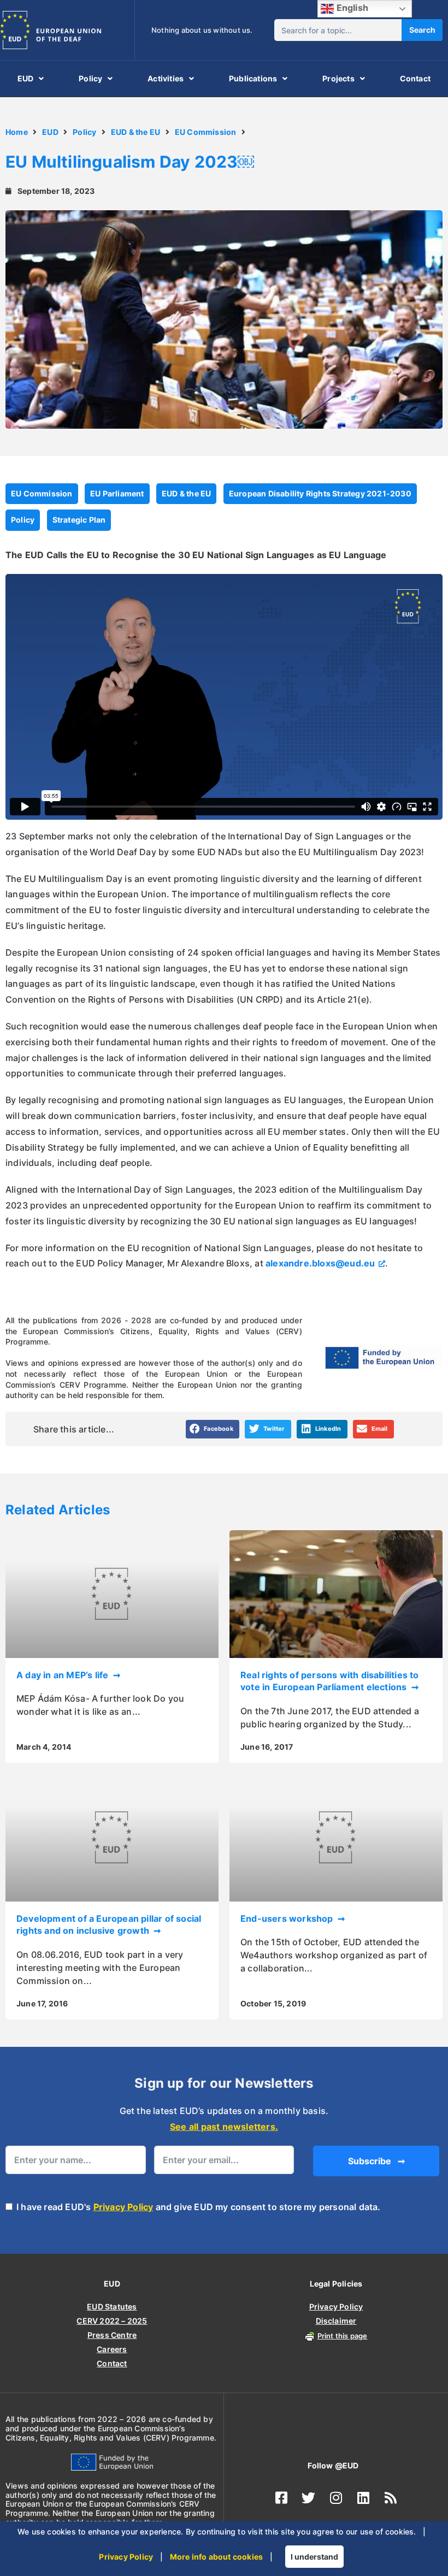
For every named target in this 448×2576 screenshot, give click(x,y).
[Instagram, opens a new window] (336, 2498)
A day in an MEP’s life (64, 1675)
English (351, 8)
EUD (26, 78)
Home (17, 132)
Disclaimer (336, 2321)
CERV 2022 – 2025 (112, 2321)
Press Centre (112, 2335)
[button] (213, 1429)
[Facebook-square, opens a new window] (281, 2498)
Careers (112, 2349)
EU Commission (206, 132)
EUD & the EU (135, 132)
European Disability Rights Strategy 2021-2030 (320, 493)
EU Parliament (117, 493)
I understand (314, 2557)
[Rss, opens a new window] (391, 2498)
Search (422, 30)
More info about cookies (217, 2557)
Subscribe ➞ (376, 2161)
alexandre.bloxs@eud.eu (320, 1263)
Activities (166, 78)
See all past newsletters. (224, 2127)
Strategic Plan (79, 520)
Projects (338, 78)
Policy (90, 78)
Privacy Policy (123, 2207)
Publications (253, 78)
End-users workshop (288, 1918)
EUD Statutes (112, 2306)
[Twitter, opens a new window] (309, 2498)
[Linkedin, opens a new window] (363, 2498)
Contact (415, 78)
